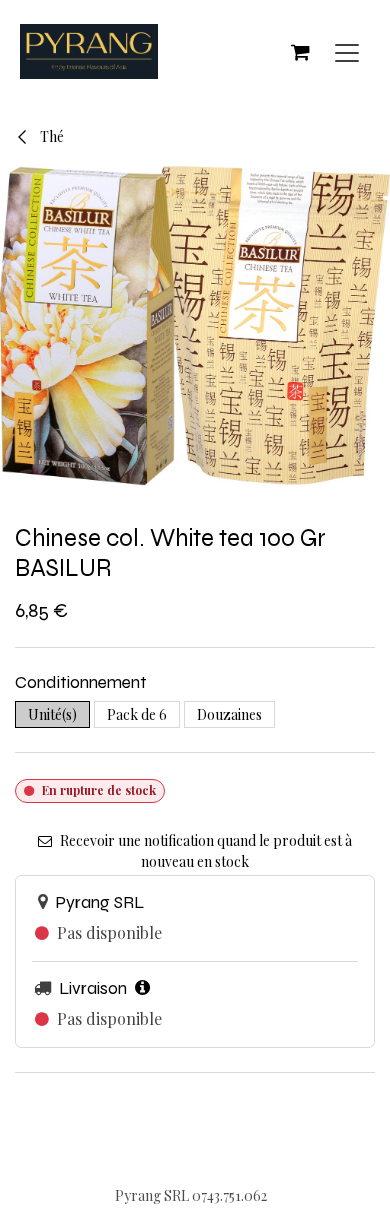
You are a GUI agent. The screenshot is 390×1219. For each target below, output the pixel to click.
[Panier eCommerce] (300, 52)
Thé (50, 136)
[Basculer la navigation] (347, 51)
